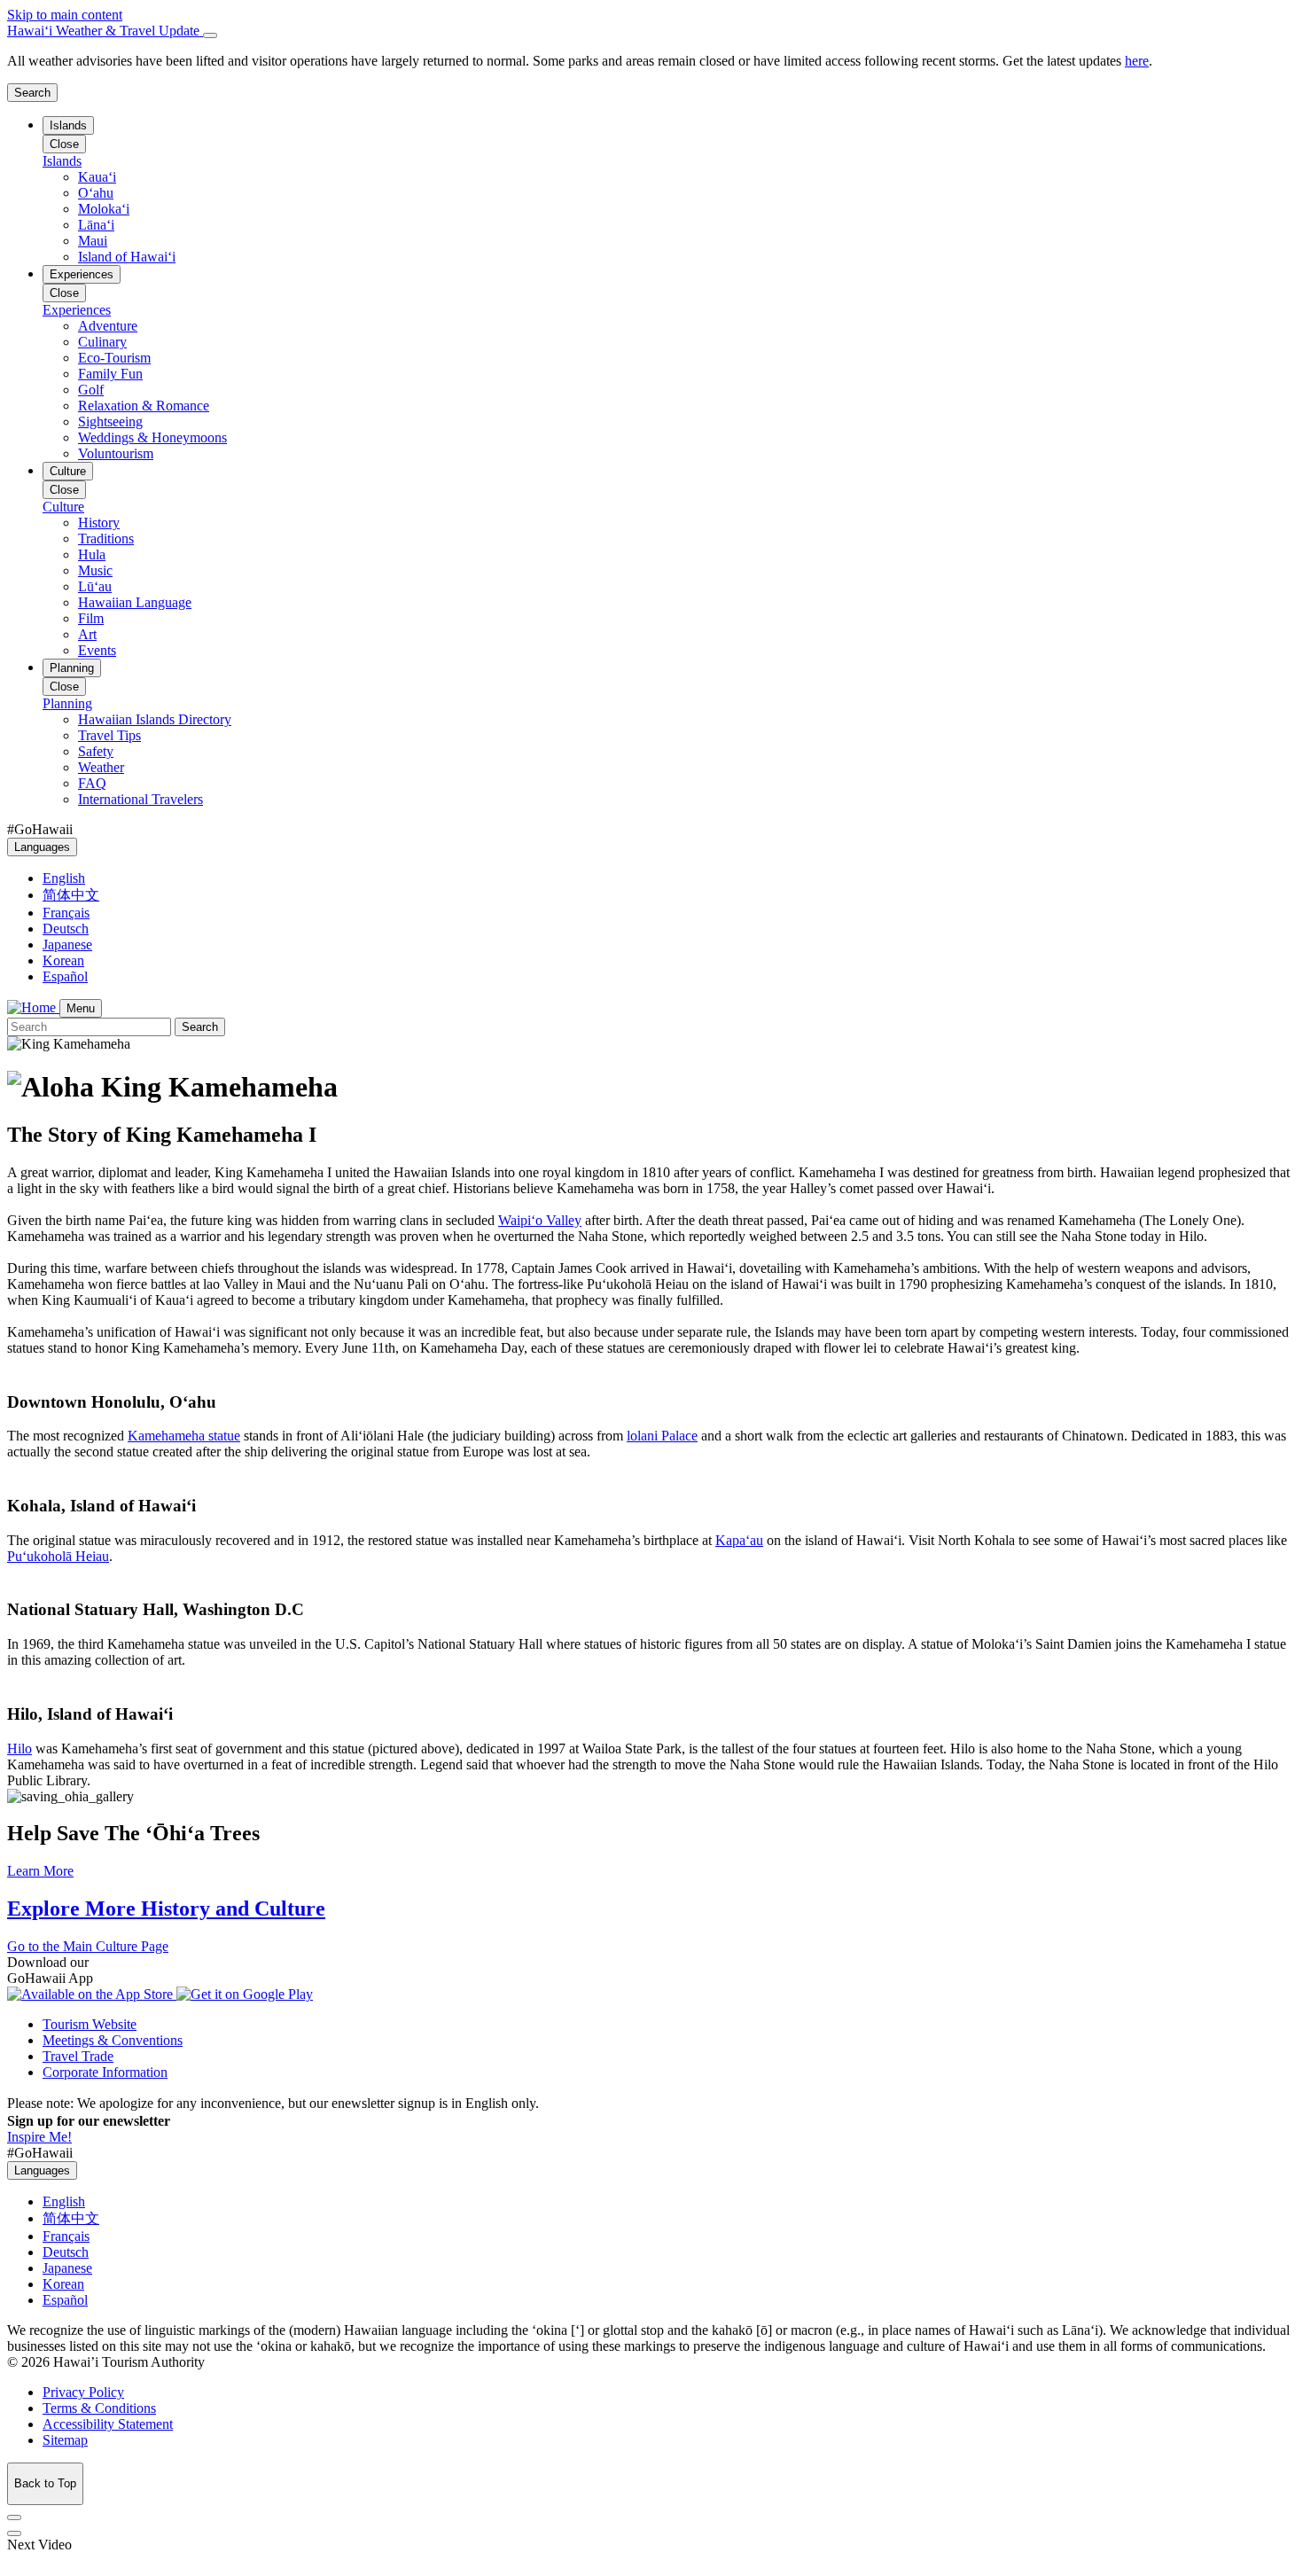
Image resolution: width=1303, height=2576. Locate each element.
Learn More (40, 1871)
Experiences (82, 274)
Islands (68, 125)
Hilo (20, 1749)
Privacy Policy (83, 2392)
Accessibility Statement (108, 2424)
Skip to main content (65, 15)
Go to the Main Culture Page (88, 1946)
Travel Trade (78, 2056)
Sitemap (65, 2440)
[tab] (651, 31)
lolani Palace (662, 1436)
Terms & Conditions (99, 2408)
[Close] (210, 35)
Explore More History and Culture (166, 1909)
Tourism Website (90, 2024)
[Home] (33, 1007)
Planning (72, 668)
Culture (68, 471)
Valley (540, 1220)
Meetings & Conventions (113, 2040)
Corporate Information (105, 2072)
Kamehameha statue (184, 1436)
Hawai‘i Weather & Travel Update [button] (105, 31)
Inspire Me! (39, 2137)
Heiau (58, 1556)
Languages (42, 847)
